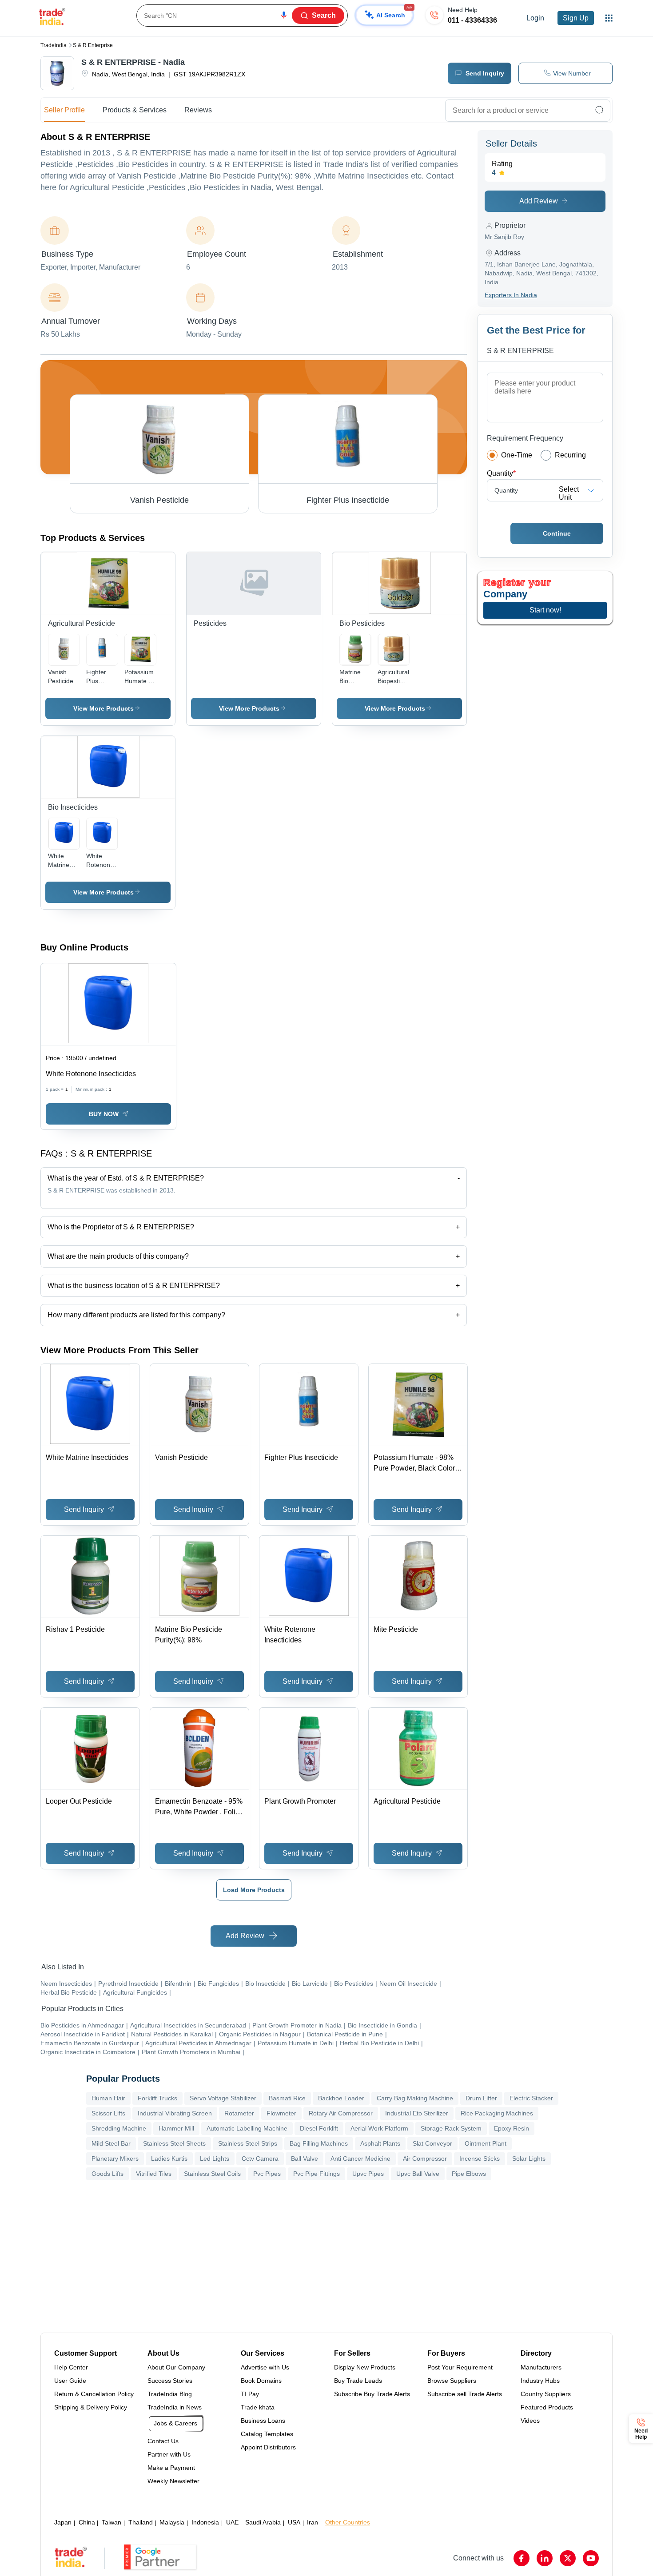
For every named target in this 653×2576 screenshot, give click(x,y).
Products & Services (135, 110)
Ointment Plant (486, 2143)
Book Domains (261, 2381)
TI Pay (250, 2394)
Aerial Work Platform (379, 2128)
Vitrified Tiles (154, 2174)
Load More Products (254, 1890)
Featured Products (547, 2407)
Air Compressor (425, 2159)
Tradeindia (54, 45)
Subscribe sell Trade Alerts (465, 2394)
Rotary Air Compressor (341, 2113)
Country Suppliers (546, 2394)
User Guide (70, 2381)
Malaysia (172, 2522)
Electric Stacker (531, 2098)
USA (294, 2522)
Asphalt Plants (380, 2143)
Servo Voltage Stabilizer (223, 2098)
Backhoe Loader (341, 2098)
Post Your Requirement (460, 2367)
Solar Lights (529, 2159)
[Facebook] (522, 2558)
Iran (313, 2522)
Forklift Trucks (157, 2098)
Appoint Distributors (268, 2447)
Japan (63, 2522)
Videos (530, 2421)
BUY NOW (104, 1114)
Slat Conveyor (432, 2143)
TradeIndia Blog (170, 2394)
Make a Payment (171, 2468)
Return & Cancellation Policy (94, 2394)
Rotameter (239, 2113)
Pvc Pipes (267, 2174)
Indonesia (205, 2522)
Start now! (545, 610)
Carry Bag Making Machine (415, 2098)
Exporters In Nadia (511, 295)
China (87, 2522)
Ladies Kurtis (169, 2159)
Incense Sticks (480, 2159)
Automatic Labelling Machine (247, 2128)
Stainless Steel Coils (212, 2174)
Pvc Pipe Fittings (317, 2174)
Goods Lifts (108, 2174)
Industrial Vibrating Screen (175, 2113)
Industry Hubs (540, 2381)
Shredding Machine (119, 2128)
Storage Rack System (451, 2128)
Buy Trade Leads (358, 2381)
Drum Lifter (481, 2098)
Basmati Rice (287, 2098)
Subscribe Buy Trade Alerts (372, 2394)
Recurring (570, 455)
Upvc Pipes (368, 2174)
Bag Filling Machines (319, 2143)
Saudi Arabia (263, 2522)
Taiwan (111, 2522)
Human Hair (108, 2098)
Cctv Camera (260, 2159)
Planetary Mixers (115, 2159)
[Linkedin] (545, 2558)
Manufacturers (541, 2367)
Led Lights (215, 2159)
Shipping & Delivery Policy (91, 2407)
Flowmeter (281, 2113)
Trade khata (258, 2407)
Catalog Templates (267, 2434)
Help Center (71, 2367)
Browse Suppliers (452, 2381)
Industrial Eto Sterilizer (417, 2113)
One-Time (517, 455)
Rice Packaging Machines (497, 2113)
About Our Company (176, 2367)
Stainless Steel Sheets (174, 2143)
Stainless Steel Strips (248, 2143)
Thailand (141, 2522)
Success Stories (170, 2381)
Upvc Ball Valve (418, 2174)
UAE (232, 2522)
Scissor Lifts (108, 2113)
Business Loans (263, 2421)
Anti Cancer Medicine (360, 2159)
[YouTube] (591, 2558)
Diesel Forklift (319, 2128)
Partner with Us (169, 2454)
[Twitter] (568, 2558)
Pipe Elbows (469, 2174)
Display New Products (365, 2367)
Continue (557, 533)
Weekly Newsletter (173, 2481)
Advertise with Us (265, 2367)
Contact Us (163, 2441)
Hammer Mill (176, 2128)
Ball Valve (305, 2159)
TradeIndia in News (175, 2407)
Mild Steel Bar (111, 2143)
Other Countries (348, 2522)
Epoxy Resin (512, 2128)
